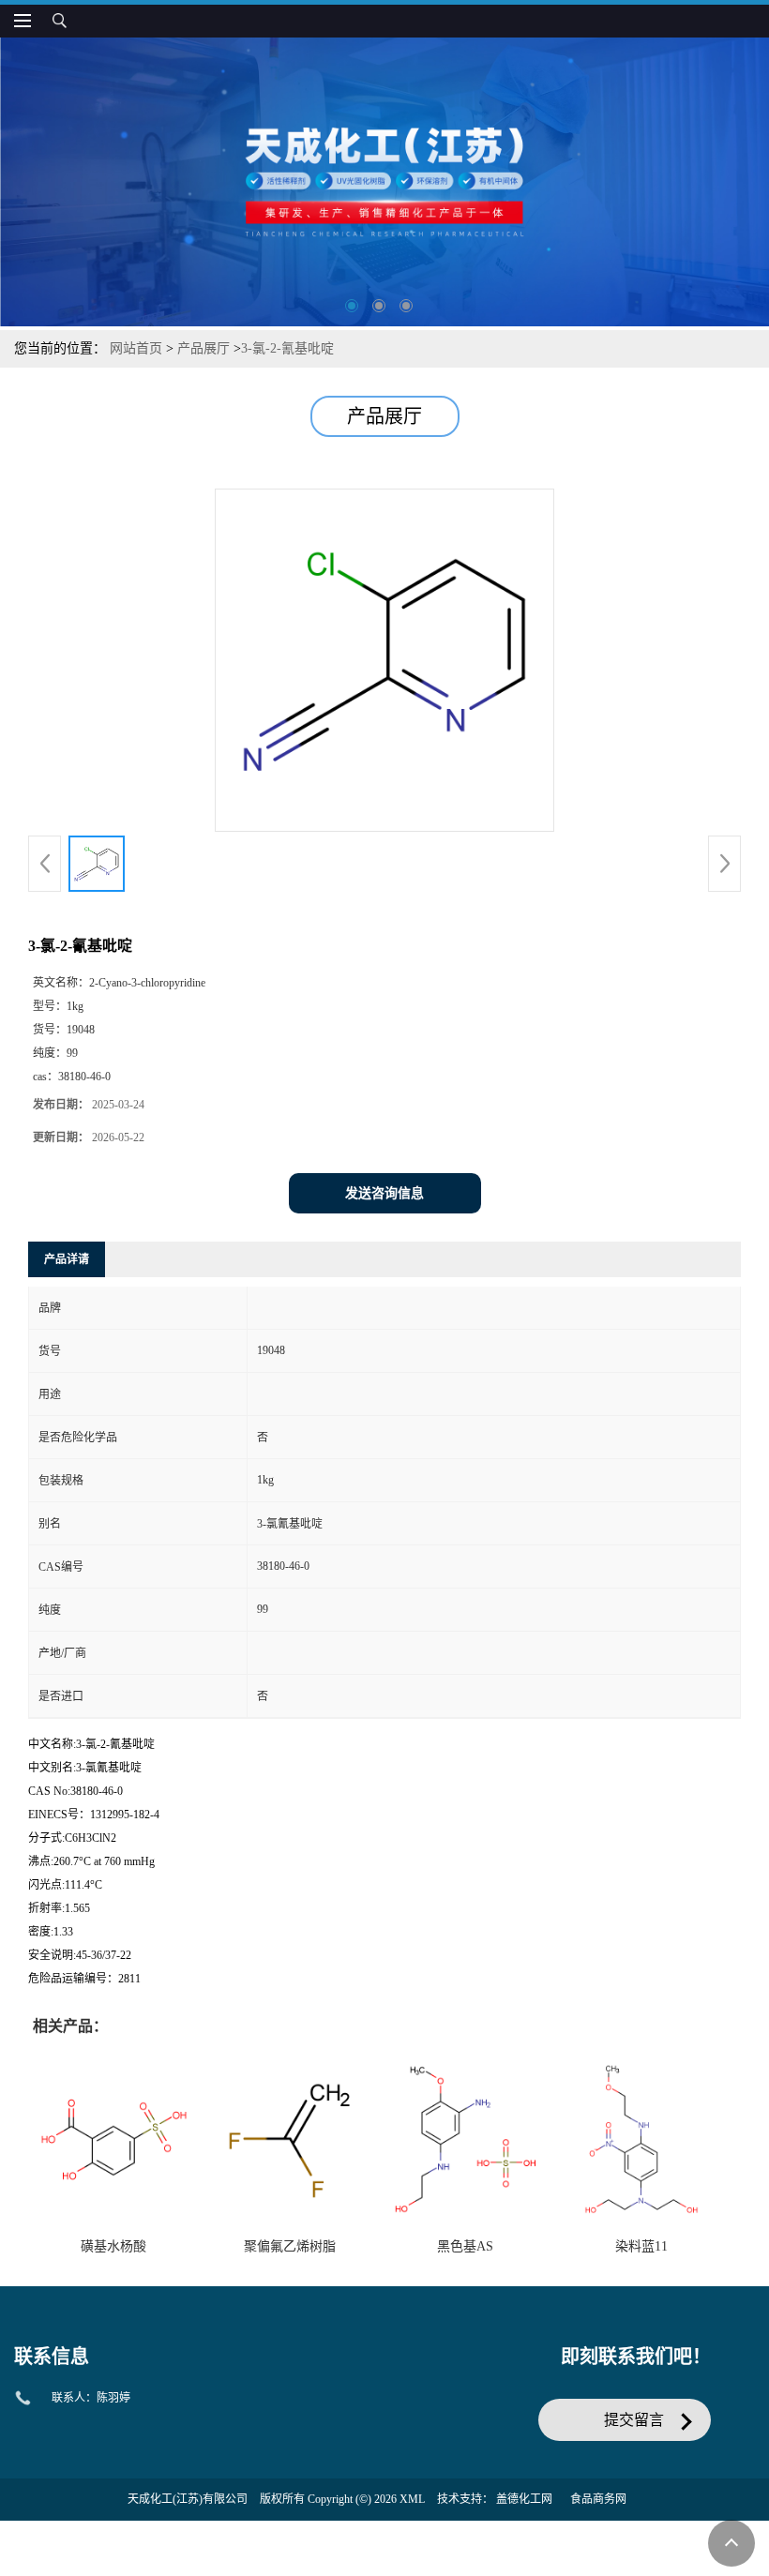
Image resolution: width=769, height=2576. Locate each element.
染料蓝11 (641, 2246)
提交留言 (634, 2420)
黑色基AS (465, 2246)
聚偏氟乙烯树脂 (290, 2246)
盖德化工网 (524, 2499)
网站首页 (136, 348)
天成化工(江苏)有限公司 (188, 2499)
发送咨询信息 (384, 1193)
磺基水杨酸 (113, 2246)
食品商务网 (598, 2499)
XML (412, 2499)
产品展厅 (204, 348)
